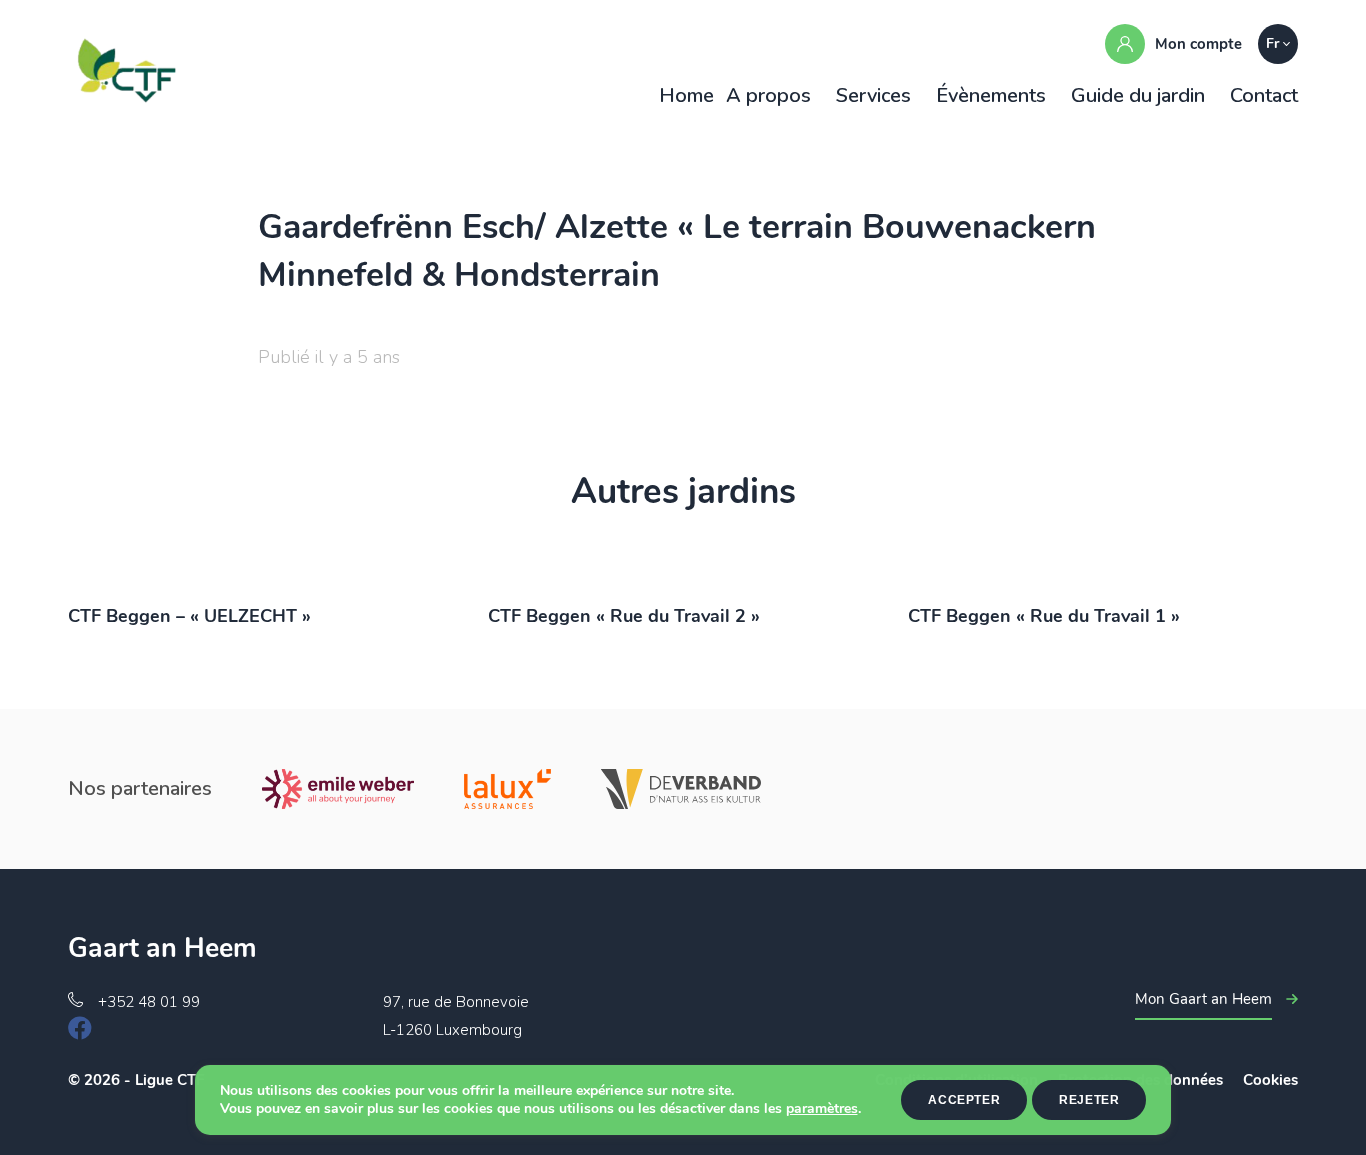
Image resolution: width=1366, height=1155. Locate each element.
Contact (1264, 95)
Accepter (964, 1100)
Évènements (991, 95)
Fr (1272, 43)
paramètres (822, 1109)
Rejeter (1089, 1100)
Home (686, 95)
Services (873, 95)
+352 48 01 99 (149, 1002)
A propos (768, 95)
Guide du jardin (1138, 95)
